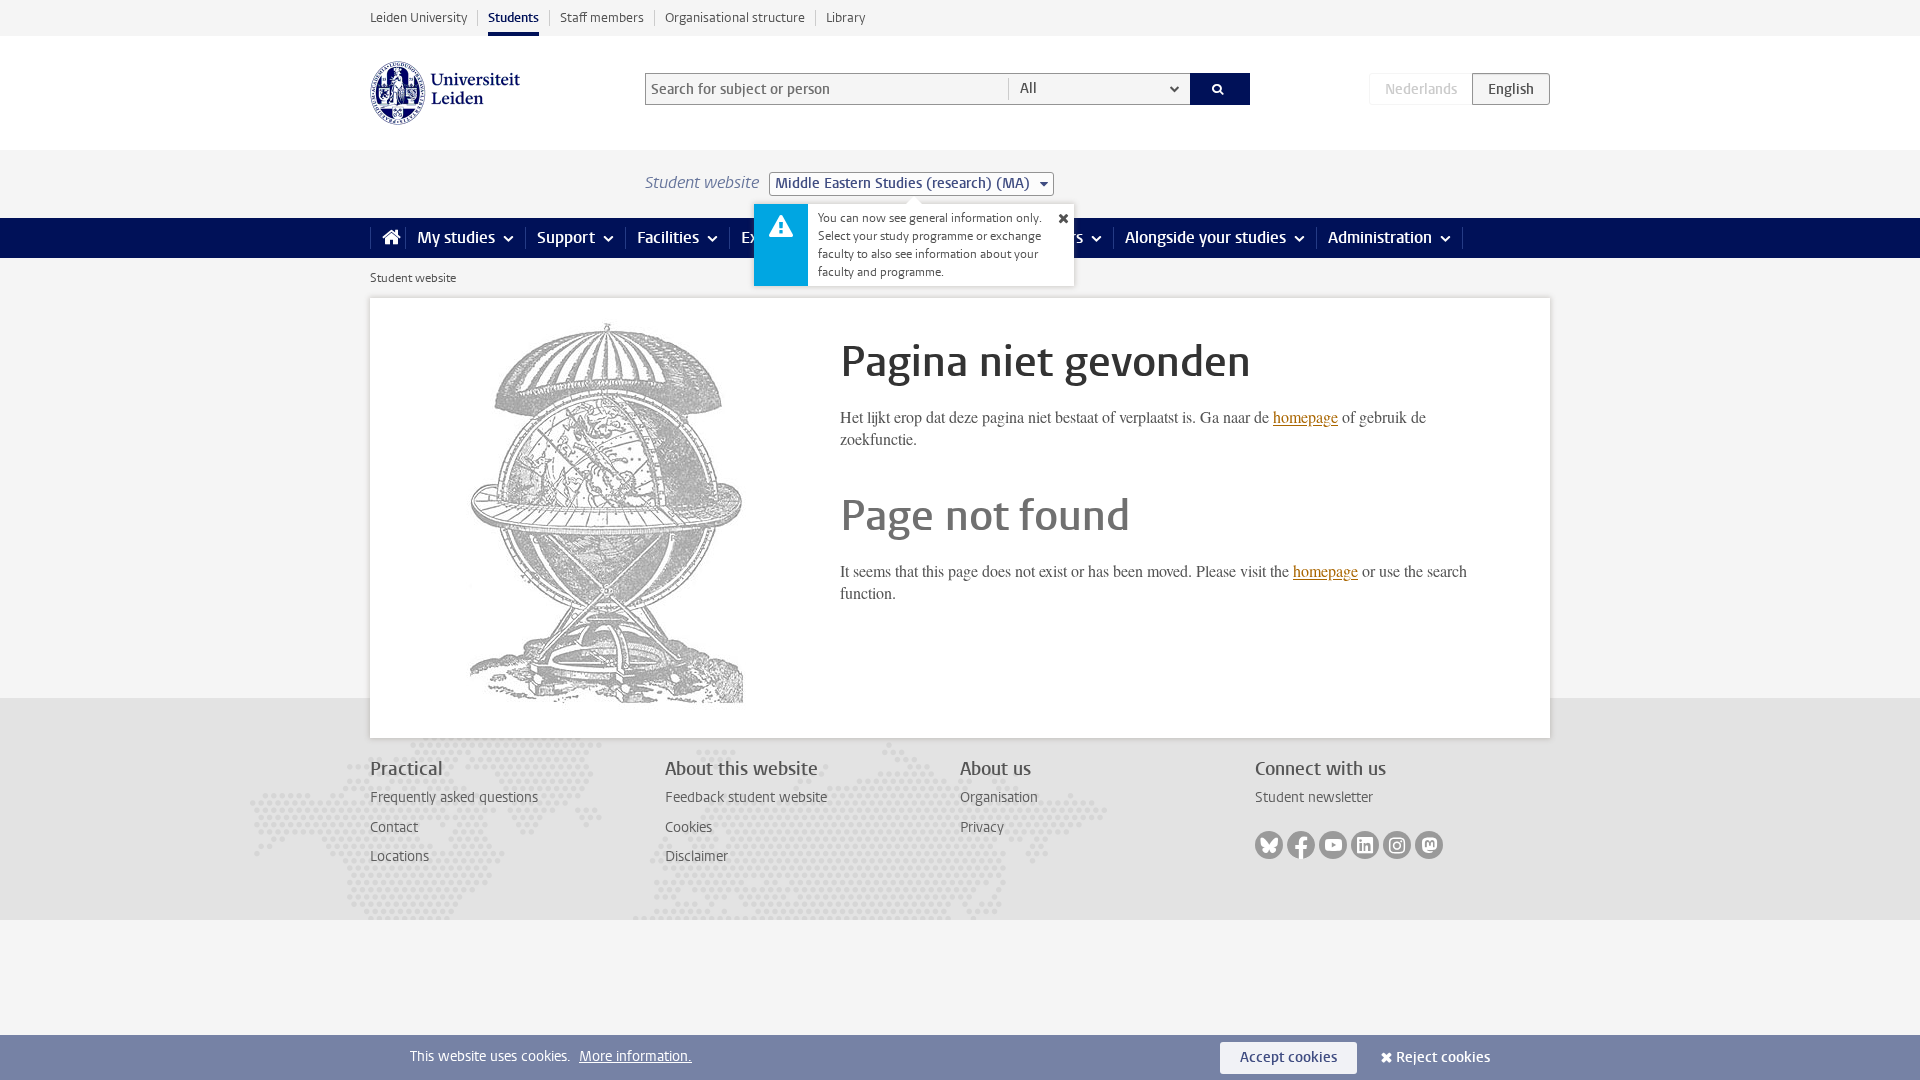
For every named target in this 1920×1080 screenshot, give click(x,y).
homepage (1305, 416)
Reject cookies (1443, 1057)
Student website (413, 278)
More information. (635, 1056)
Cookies (688, 827)
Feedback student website (746, 797)
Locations (399, 856)
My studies (456, 237)
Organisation (999, 797)
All (1028, 88)
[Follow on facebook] (1301, 845)
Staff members (602, 17)
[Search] (1220, 89)
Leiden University (418, 17)
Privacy (982, 827)
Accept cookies (1288, 1057)
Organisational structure (735, 17)
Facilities (668, 237)
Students (513, 17)
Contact (394, 827)
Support (566, 237)
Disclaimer (696, 856)
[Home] (387, 238)
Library (845, 17)
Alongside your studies (1205, 237)
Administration (1380, 237)
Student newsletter (1314, 797)
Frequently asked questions (454, 797)
